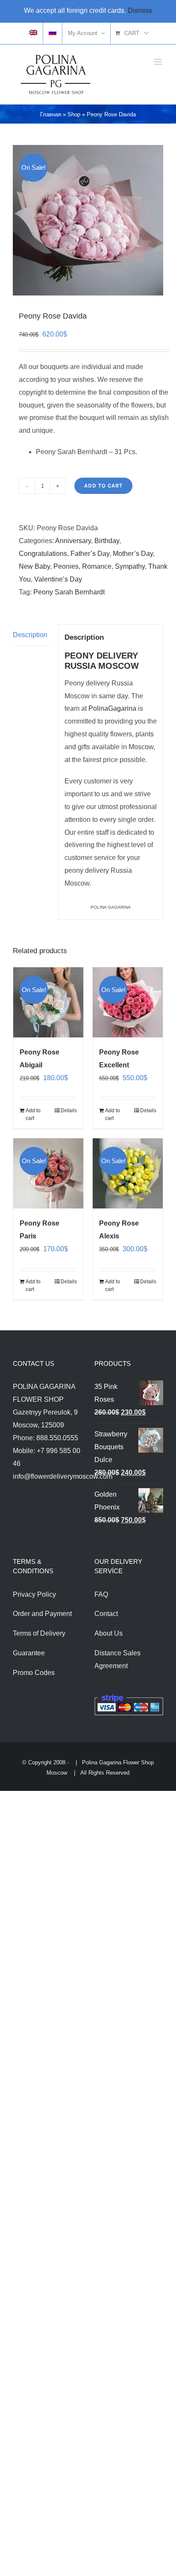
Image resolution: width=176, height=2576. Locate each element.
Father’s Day (90, 554)
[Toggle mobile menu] (159, 62)
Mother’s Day (133, 554)
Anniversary (73, 541)
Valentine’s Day (58, 579)
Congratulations (43, 554)
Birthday (107, 541)
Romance (97, 566)
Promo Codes (34, 1673)
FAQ (101, 1594)
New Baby (34, 566)
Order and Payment (42, 1614)
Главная (51, 114)
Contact (106, 1614)
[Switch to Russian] (53, 33)
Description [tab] (30, 635)
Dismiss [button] (140, 10)
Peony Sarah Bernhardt (69, 592)
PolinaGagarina (112, 708)
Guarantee (29, 1653)
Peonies (66, 566)
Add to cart (103, 486)
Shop (74, 114)
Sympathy (130, 566)
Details (69, 1111)
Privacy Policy (34, 1594)
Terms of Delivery (39, 1633)
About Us (109, 1633)
